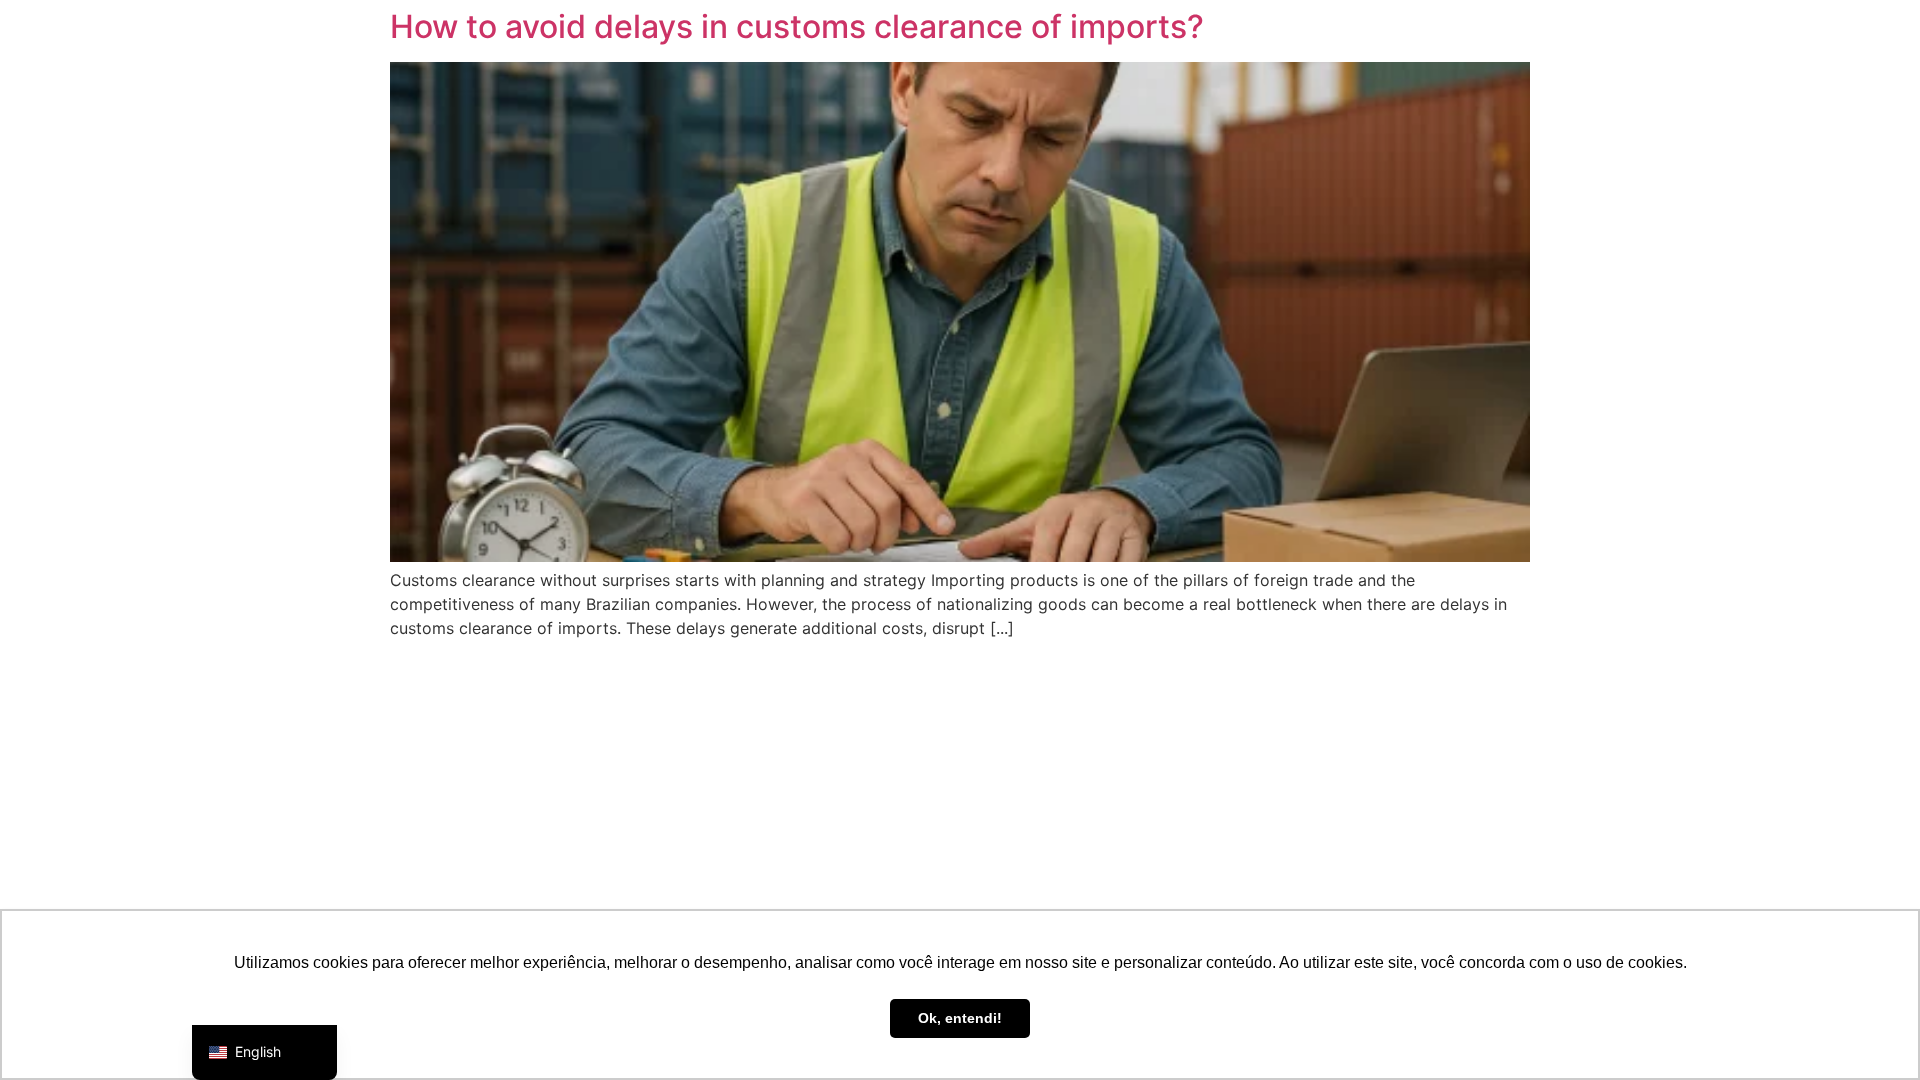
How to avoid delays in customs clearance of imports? (797, 26)
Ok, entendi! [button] (960, 1018)
